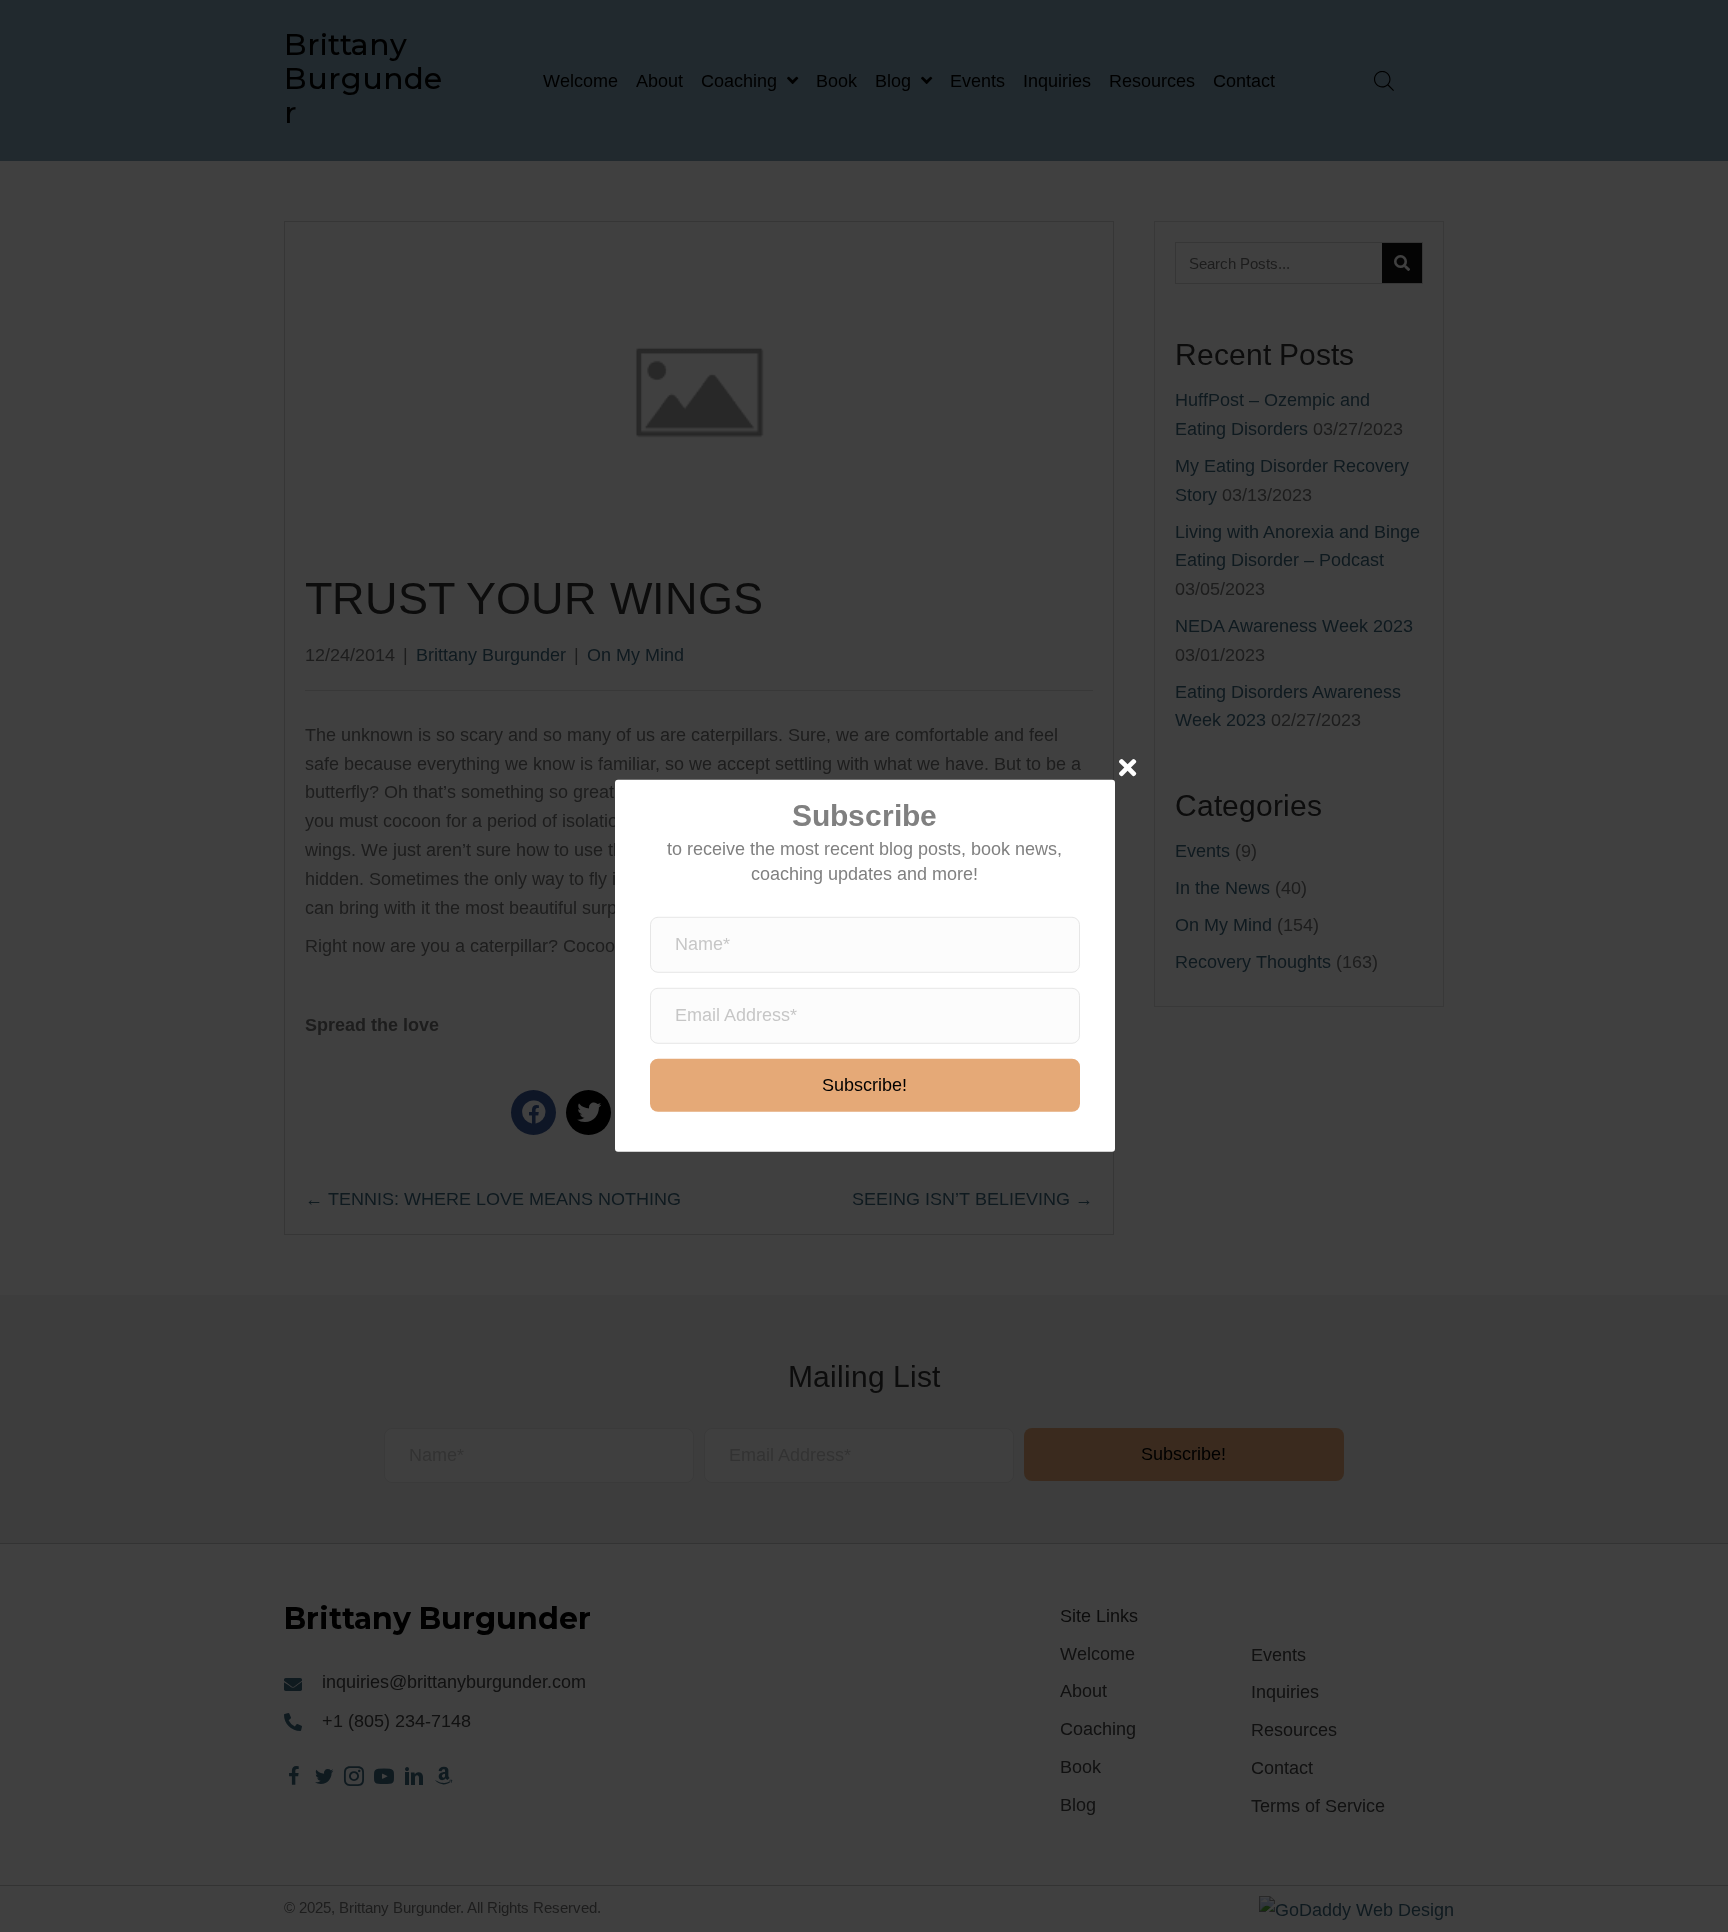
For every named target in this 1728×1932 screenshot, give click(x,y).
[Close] (1127, 767)
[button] (865, 1086)
